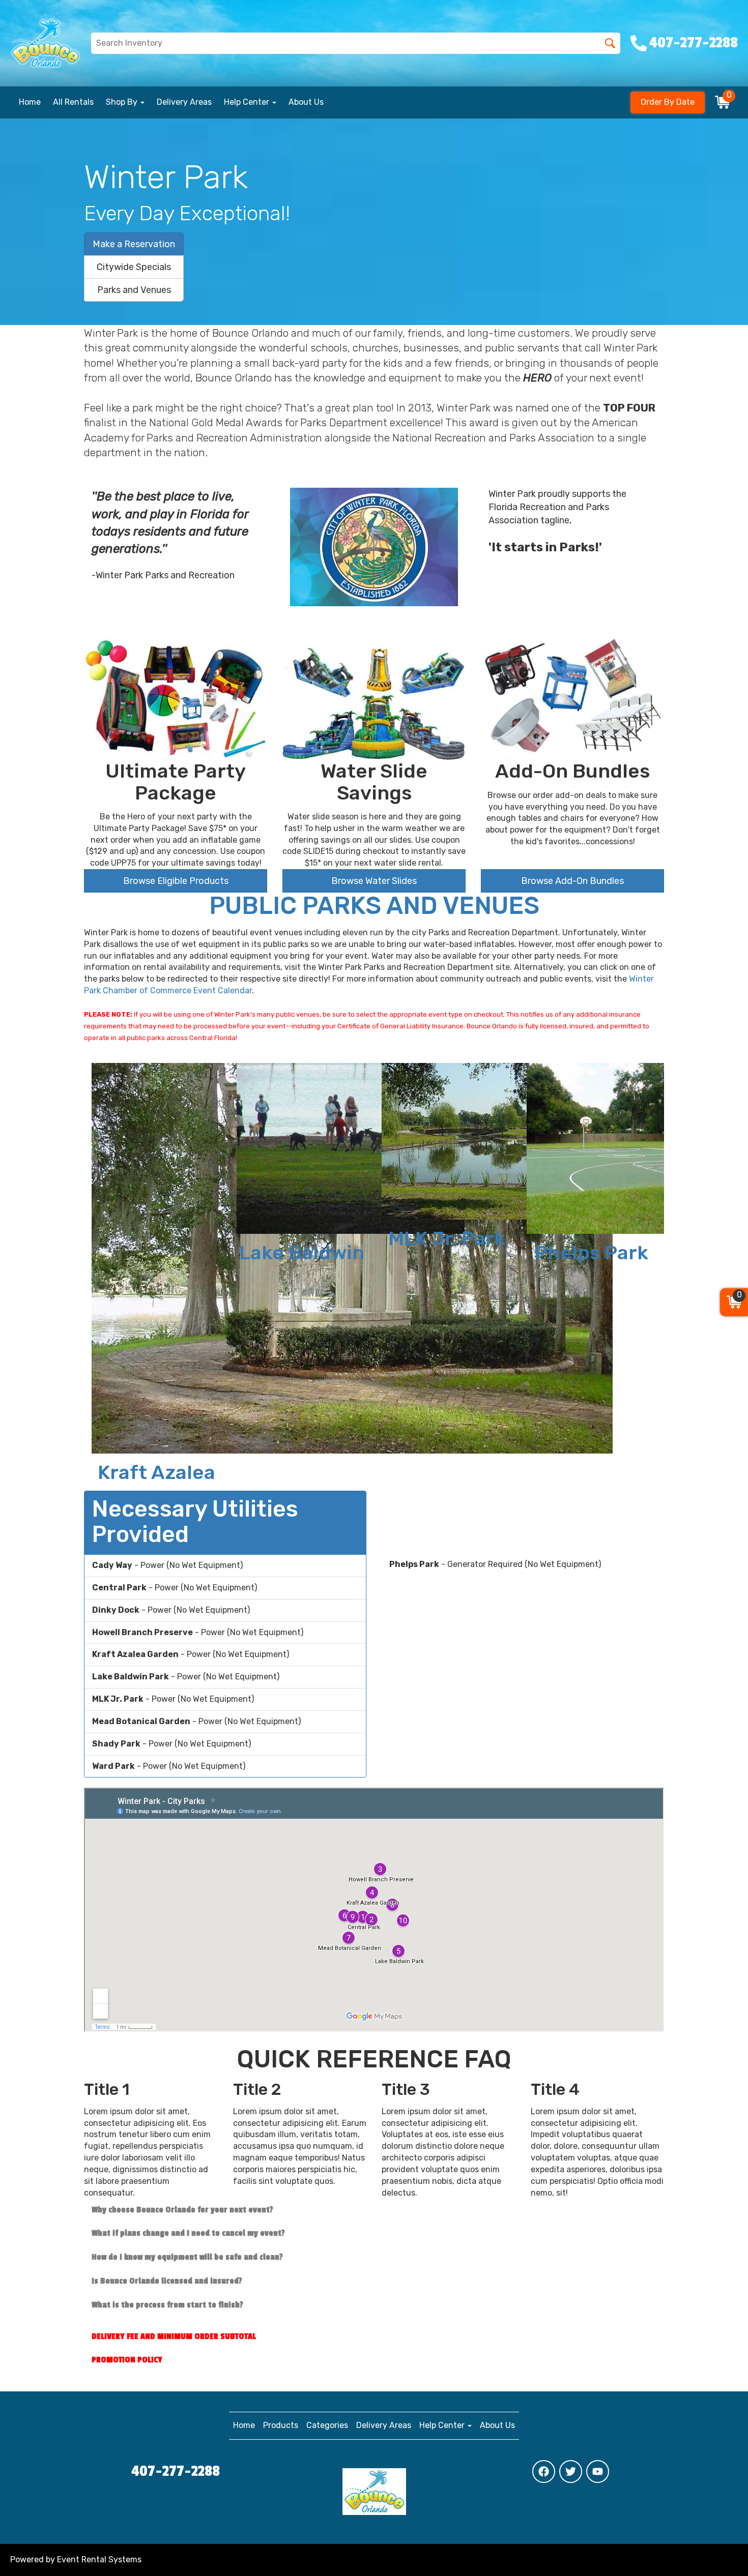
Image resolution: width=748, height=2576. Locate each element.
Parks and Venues (134, 290)
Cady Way (156, 1203)
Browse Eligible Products (176, 881)
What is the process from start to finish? (167, 2305)
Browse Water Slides (374, 881)
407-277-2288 (176, 2471)
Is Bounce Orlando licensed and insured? (167, 2281)
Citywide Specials (134, 267)
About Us (306, 102)
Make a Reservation (134, 244)
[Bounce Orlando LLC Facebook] (544, 2471)
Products (281, 2425)
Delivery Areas (184, 102)
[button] (56, 1273)
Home (30, 102)
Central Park (301, 1291)
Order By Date (668, 102)
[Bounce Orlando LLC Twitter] (571, 2471)
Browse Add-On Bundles (572, 881)
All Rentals (73, 102)
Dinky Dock (447, 1472)
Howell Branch (592, 1263)
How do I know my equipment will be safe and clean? (187, 2257)
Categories (327, 2425)
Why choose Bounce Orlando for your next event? (182, 2210)
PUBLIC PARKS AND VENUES (374, 906)
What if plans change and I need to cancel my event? (188, 2233)
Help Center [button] (248, 102)
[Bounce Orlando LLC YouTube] (598, 2471)
